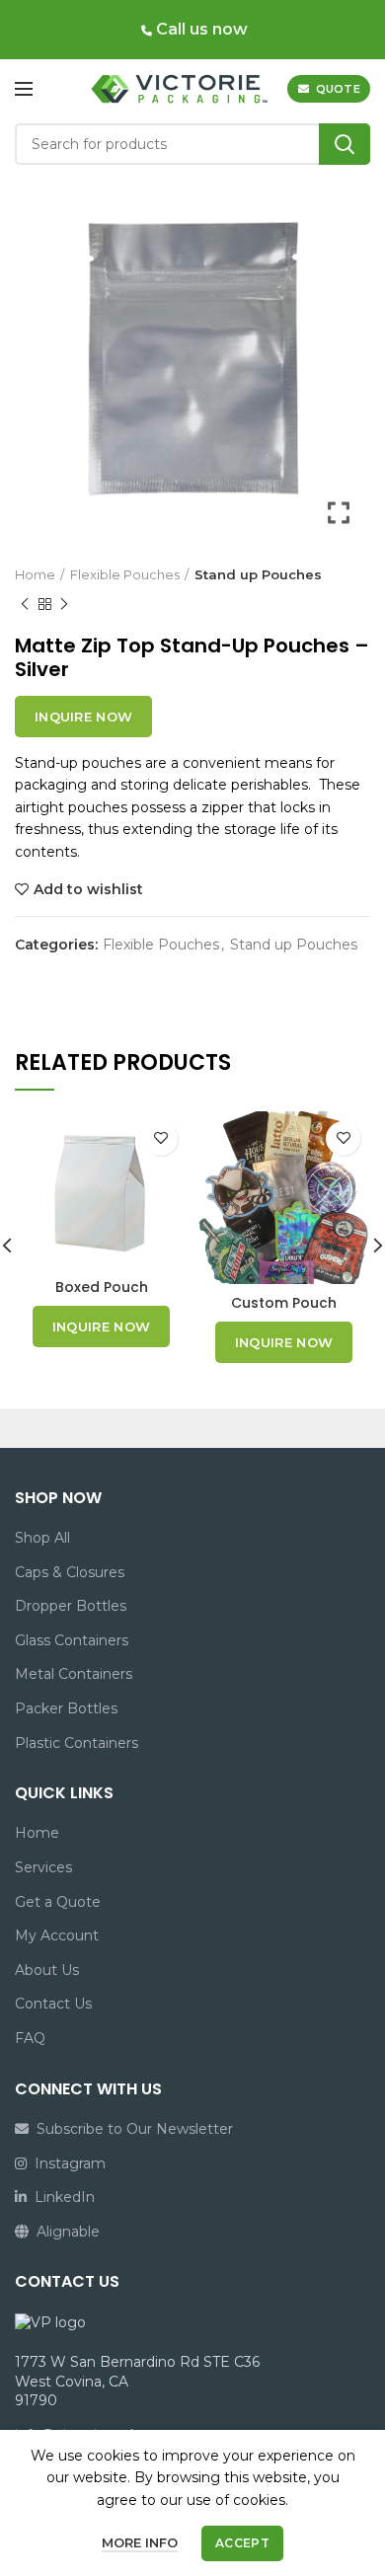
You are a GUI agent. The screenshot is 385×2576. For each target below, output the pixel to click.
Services (43, 1867)
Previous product (25, 604)
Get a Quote (58, 1902)
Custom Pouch (284, 1303)
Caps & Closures (70, 1572)
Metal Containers (74, 1674)
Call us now (200, 29)
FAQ (30, 2038)
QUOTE (339, 89)
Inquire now (83, 717)
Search (345, 144)
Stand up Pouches (258, 574)
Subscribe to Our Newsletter (131, 2129)
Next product (64, 604)
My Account (57, 1935)
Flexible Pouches (125, 574)
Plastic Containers (77, 1743)
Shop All (42, 1538)
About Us (47, 1970)
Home (35, 574)
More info (140, 2542)
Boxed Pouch (102, 1287)
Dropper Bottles (71, 1606)
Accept (242, 2543)
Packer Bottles (66, 1708)
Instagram (66, 2163)
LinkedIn (61, 2197)
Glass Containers (72, 1640)
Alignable (64, 2232)
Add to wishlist (88, 889)
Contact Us (53, 2004)
